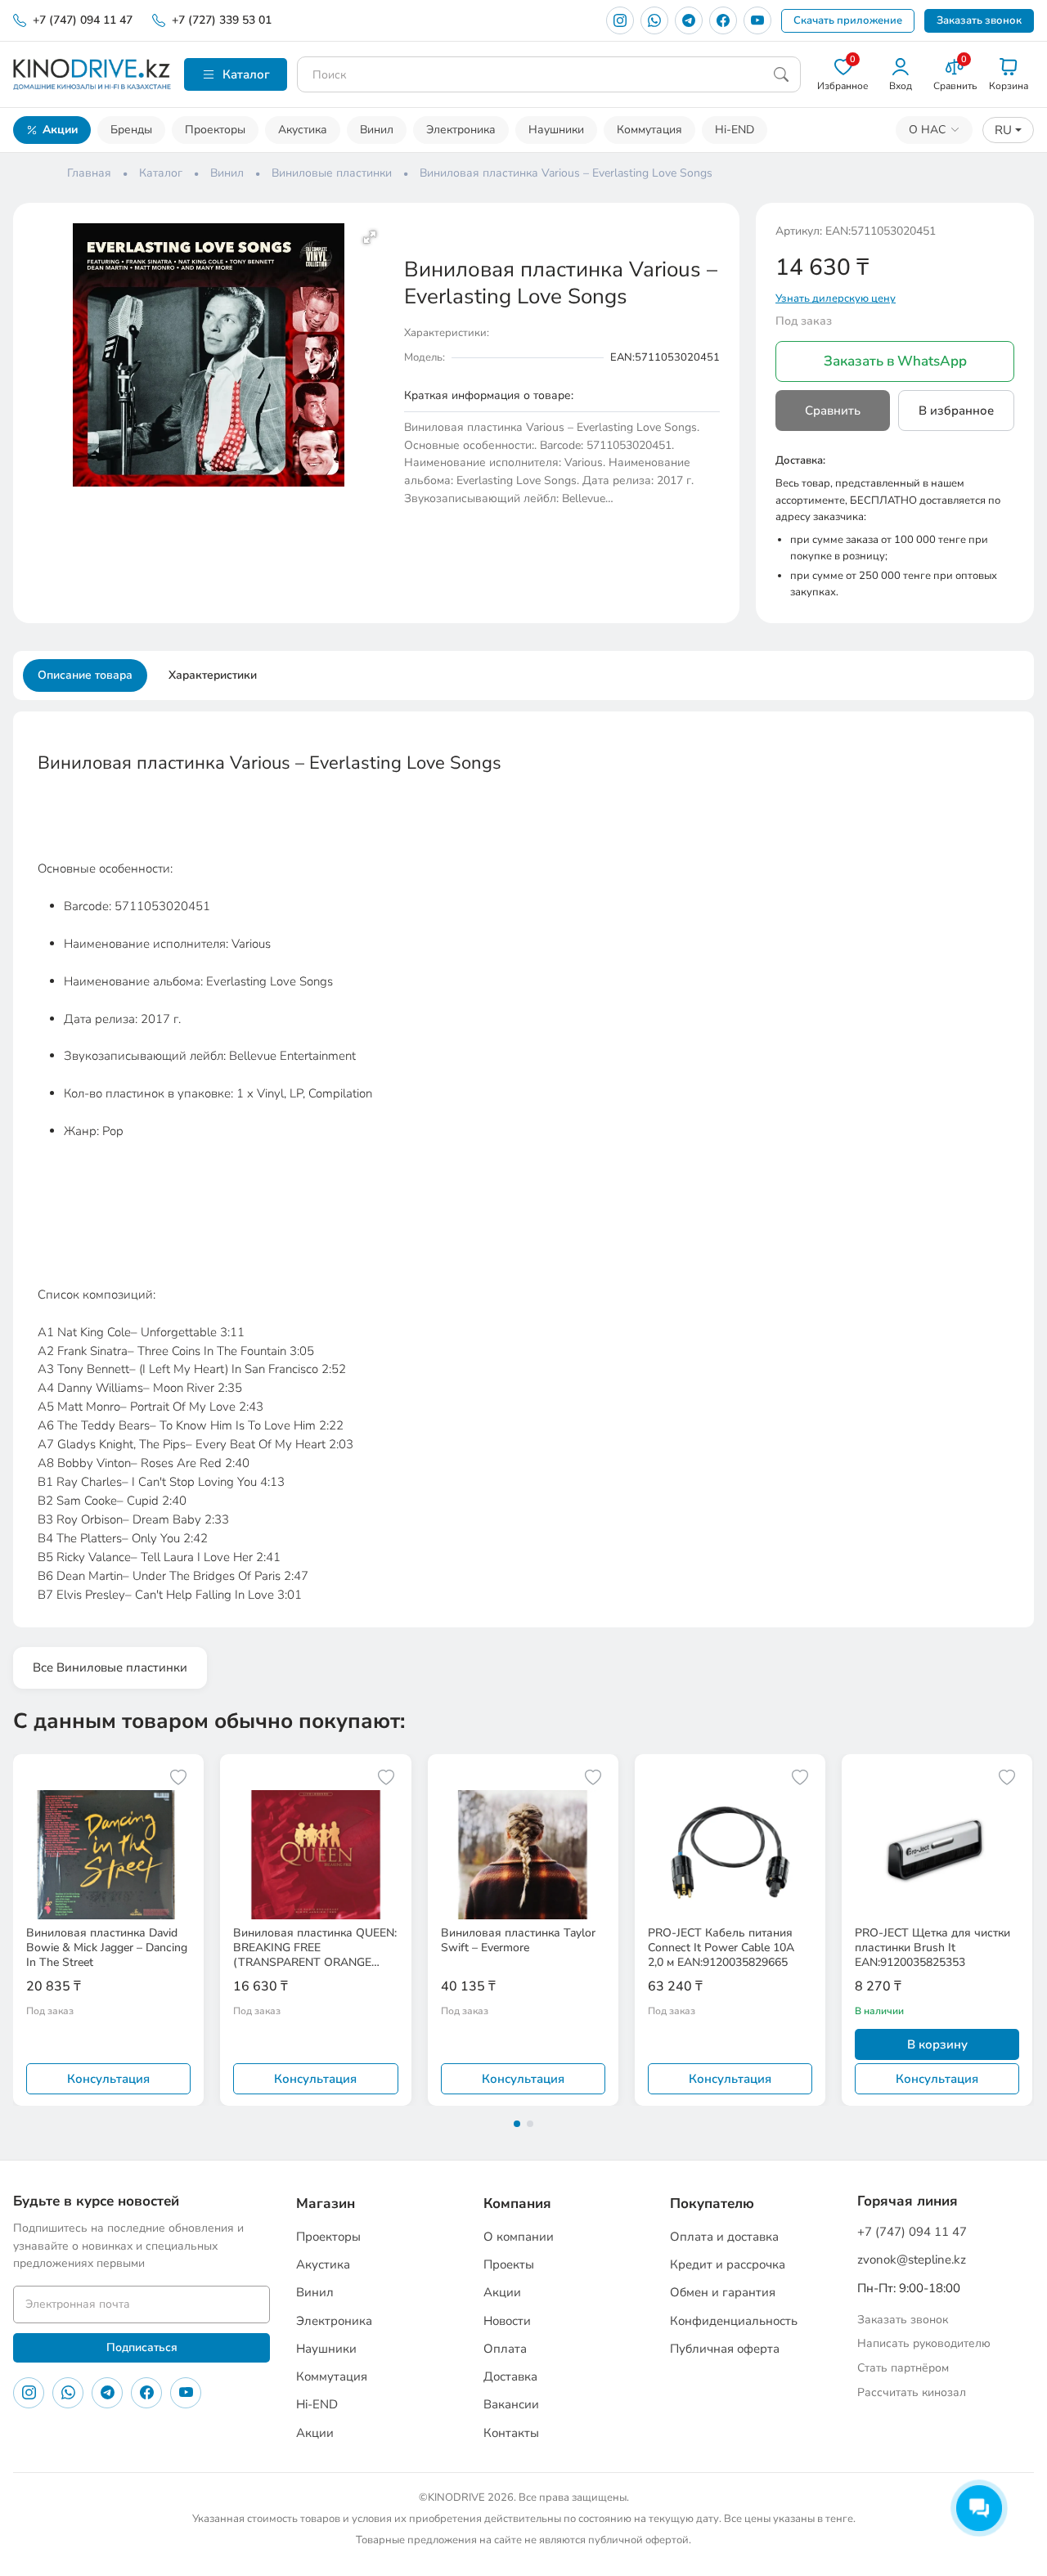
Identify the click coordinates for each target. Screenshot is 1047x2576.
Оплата (505, 2349)
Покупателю (712, 2204)
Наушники (556, 130)
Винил (377, 130)
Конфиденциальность (734, 2321)
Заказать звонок (979, 20)
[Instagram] (620, 20)
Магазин (326, 2204)
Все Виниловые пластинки (110, 1667)
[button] (370, 237)
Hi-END (735, 130)
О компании (519, 2237)
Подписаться (142, 2347)
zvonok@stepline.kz (912, 2260)
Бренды (131, 130)
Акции (60, 130)
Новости (507, 2321)
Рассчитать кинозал (912, 2392)
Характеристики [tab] (213, 675)
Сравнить (833, 411)
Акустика (303, 130)
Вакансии (511, 2404)
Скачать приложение (848, 20)
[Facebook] (723, 20)
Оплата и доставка (724, 2237)
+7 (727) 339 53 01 (222, 20)
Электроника (461, 130)
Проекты (509, 2264)
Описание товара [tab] (85, 675)
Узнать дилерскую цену (836, 298)
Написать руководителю (924, 2343)
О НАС (927, 130)
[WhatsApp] (654, 20)
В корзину (937, 2044)
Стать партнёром (903, 2368)
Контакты (511, 2433)
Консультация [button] (108, 2079)
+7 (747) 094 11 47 (83, 20)
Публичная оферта (725, 2349)
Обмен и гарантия (723, 2292)
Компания (517, 2204)
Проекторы (215, 130)
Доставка (510, 2376)
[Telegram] (689, 20)
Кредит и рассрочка (728, 2264)
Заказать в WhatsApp (895, 361)
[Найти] (781, 74)
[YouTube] (757, 20)
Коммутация (649, 130)
